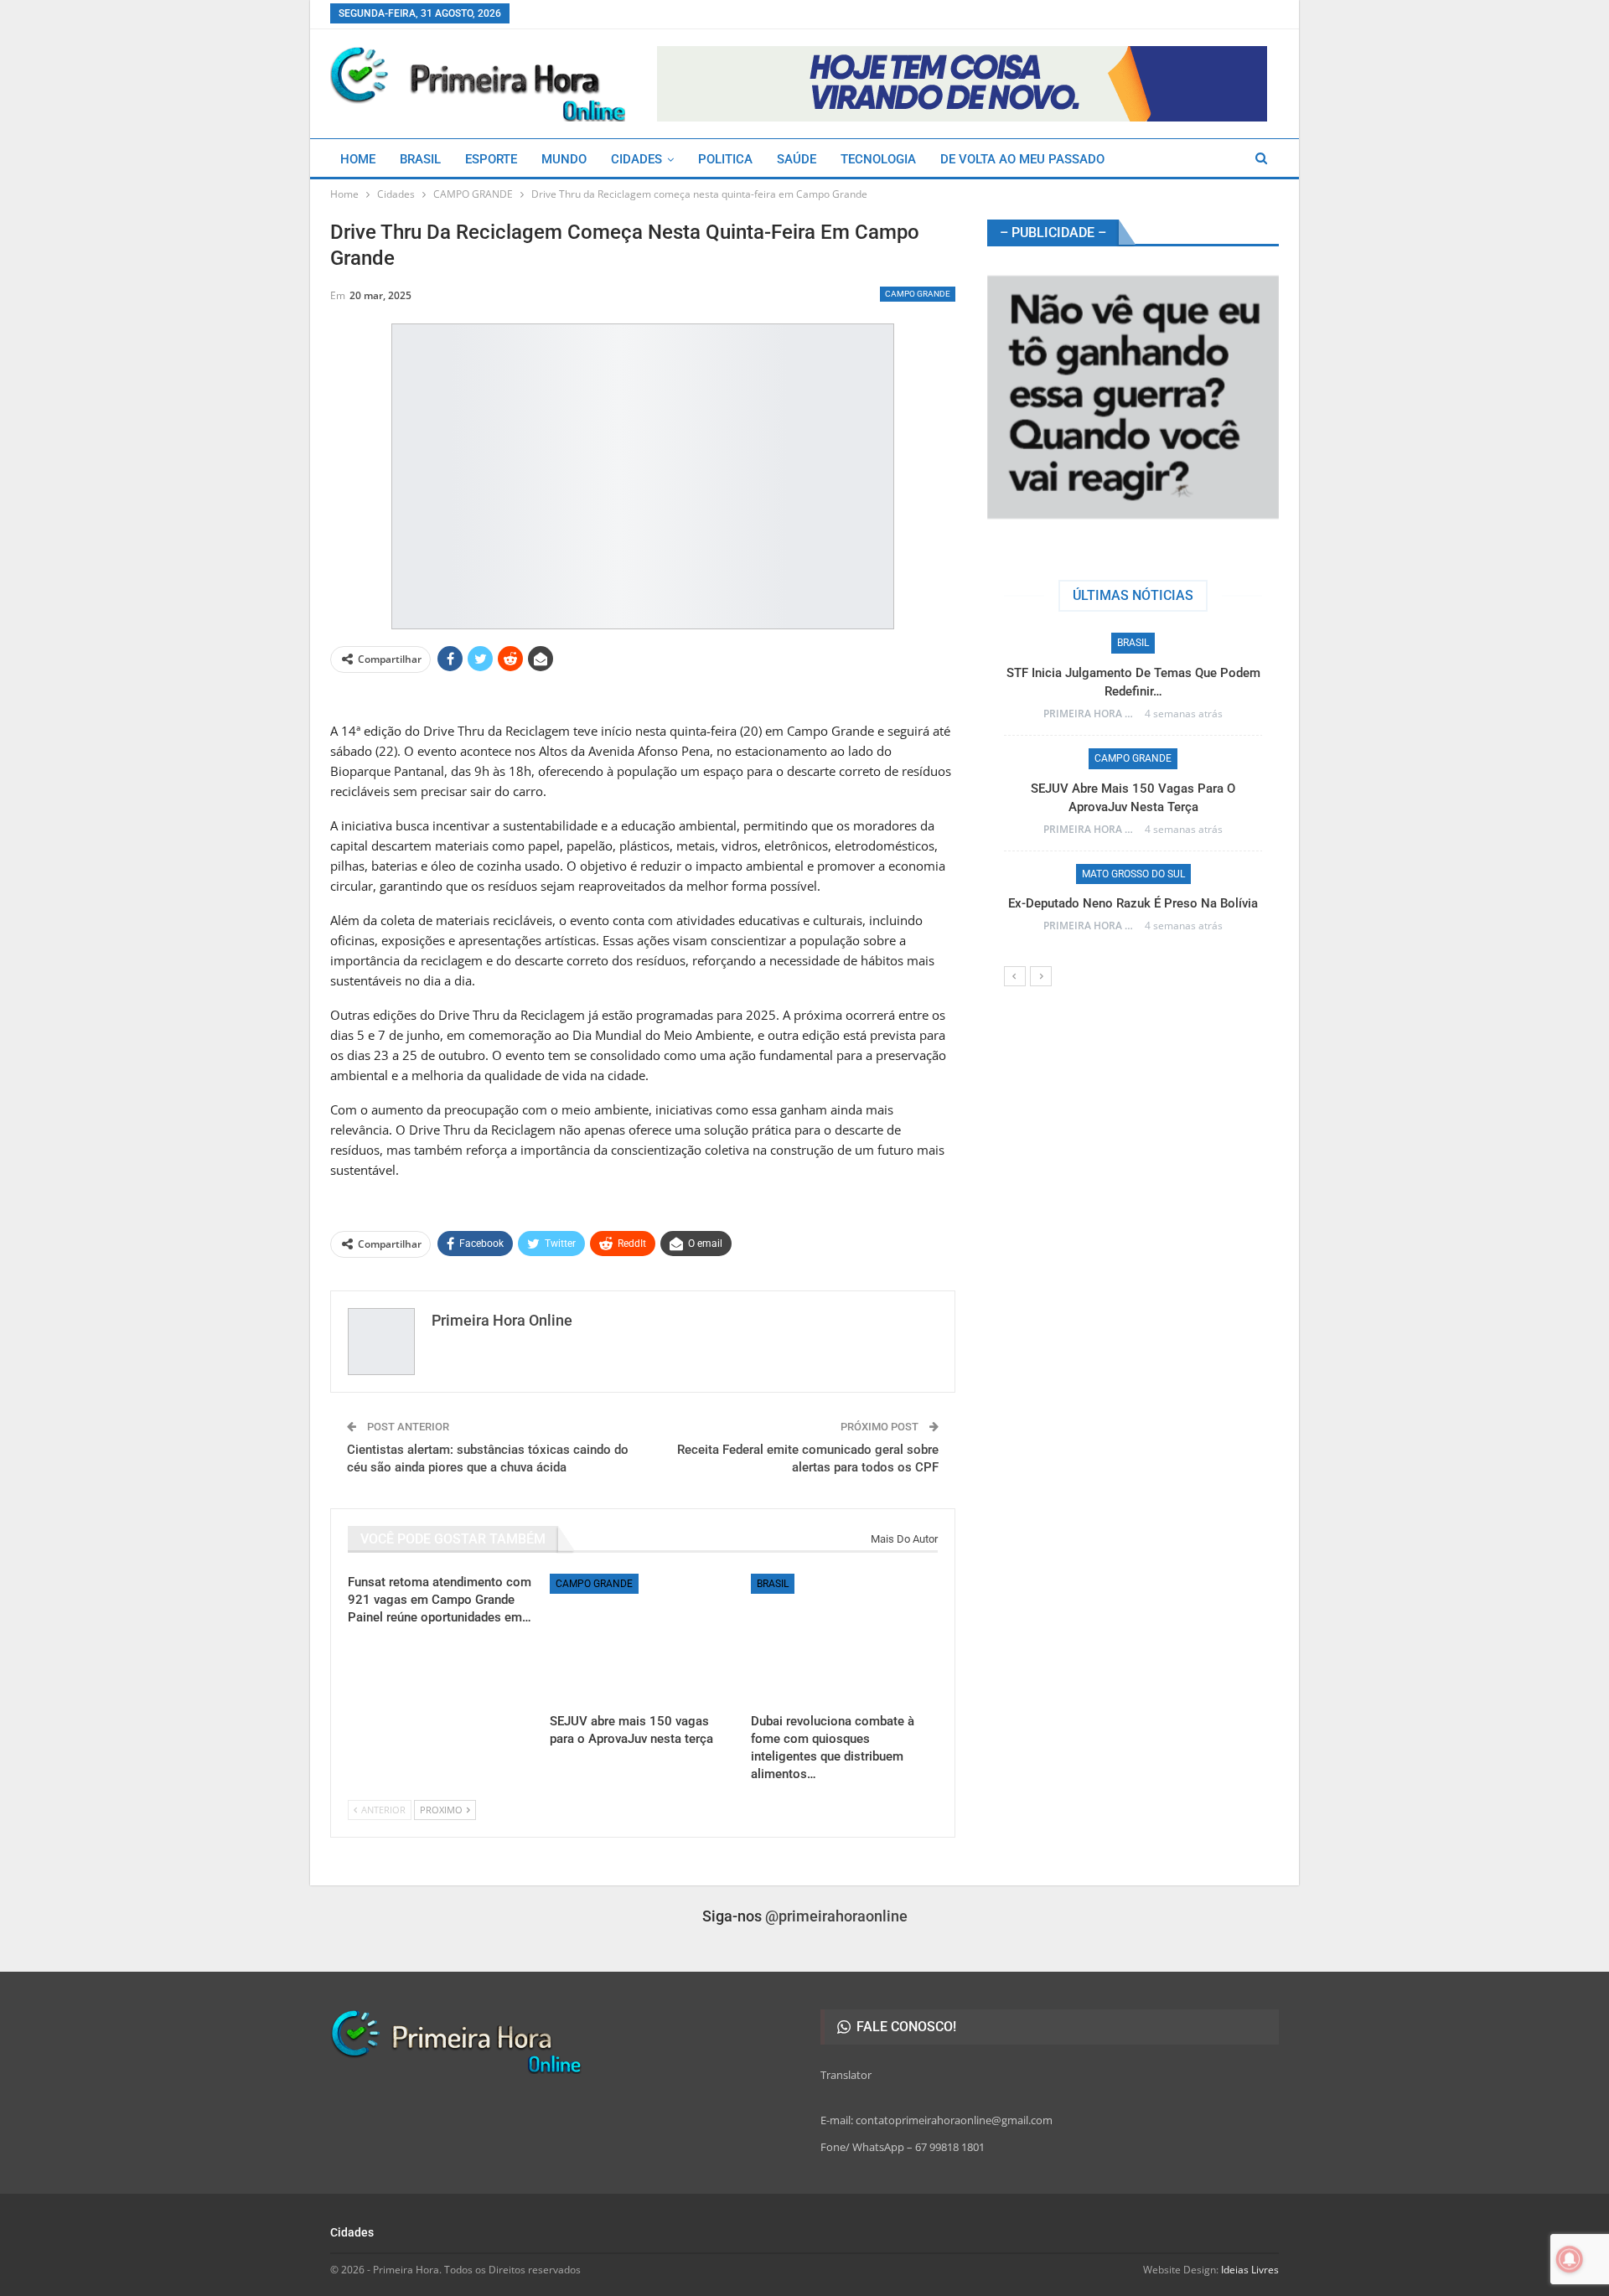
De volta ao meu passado (1022, 159)
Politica (725, 159)
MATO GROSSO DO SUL (1165, 758)
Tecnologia (878, 159)
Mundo (564, 159)
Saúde (797, 159)
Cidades (636, 159)
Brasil (420, 159)
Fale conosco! (905, 2027)
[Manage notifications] (1570, 2259)
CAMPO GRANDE (918, 294)
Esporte (491, 159)
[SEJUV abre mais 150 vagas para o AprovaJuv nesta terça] (643, 1639)
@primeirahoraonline (836, 1916)
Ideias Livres (1250, 2270)
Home (358, 159)
